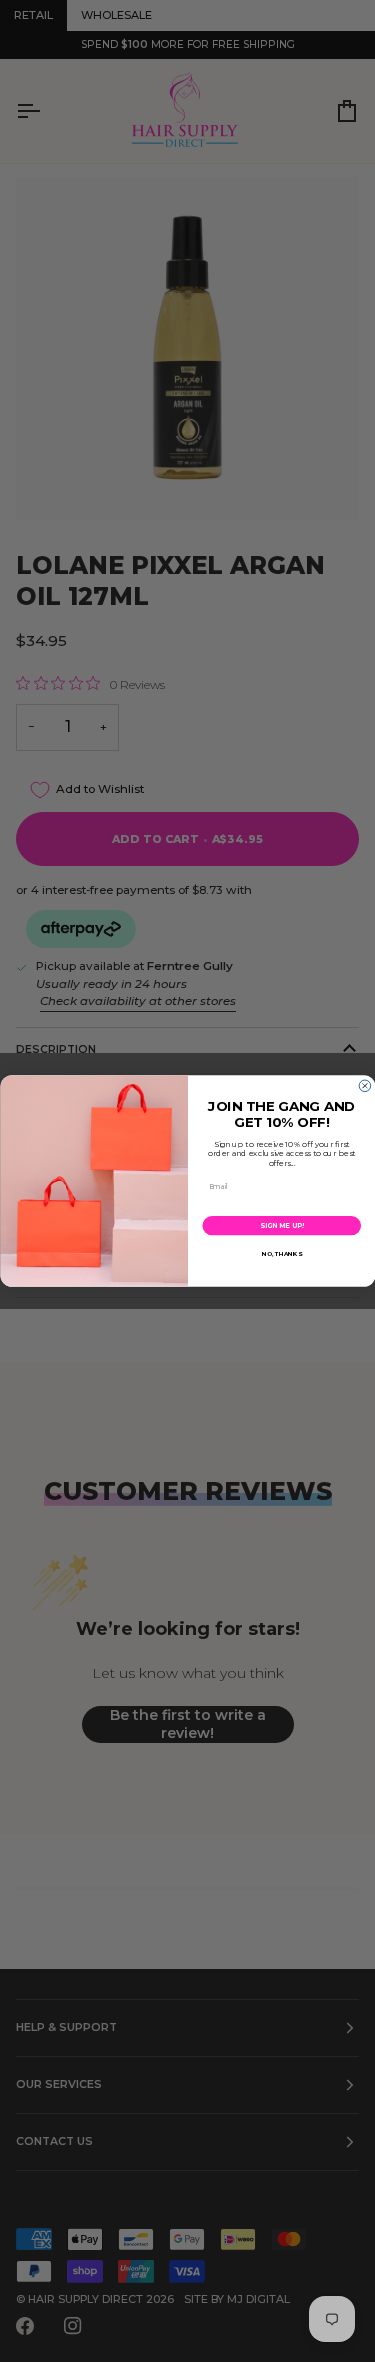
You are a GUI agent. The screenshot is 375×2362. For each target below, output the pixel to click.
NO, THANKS (281, 1254)
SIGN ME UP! (281, 1225)
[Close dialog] (365, 1086)
